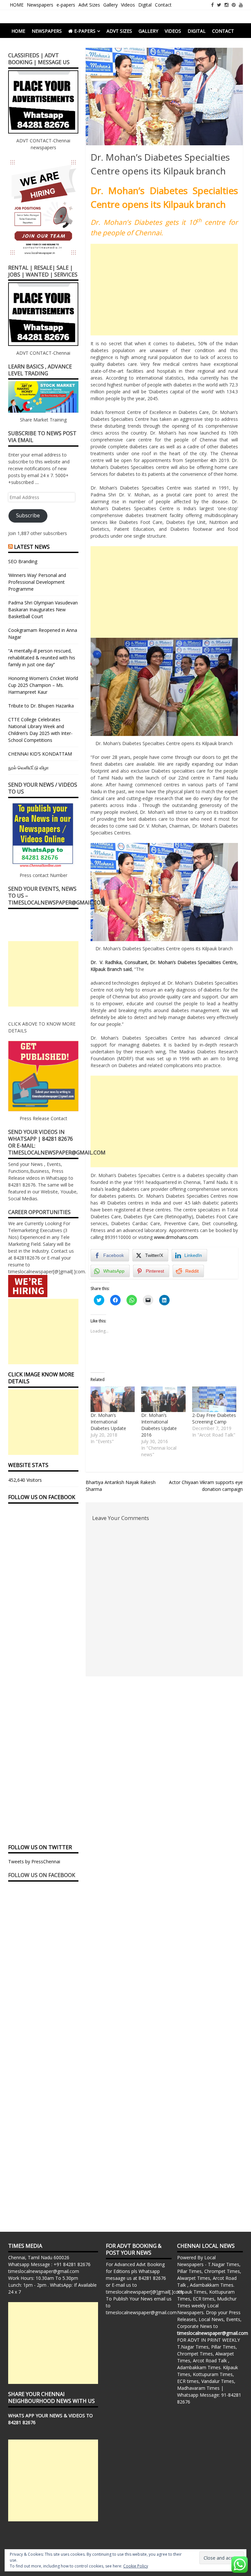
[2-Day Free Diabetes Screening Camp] (214, 1399)
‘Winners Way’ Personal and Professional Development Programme (37, 582)
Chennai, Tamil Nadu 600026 (39, 2257)
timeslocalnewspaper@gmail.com (44, 2271)
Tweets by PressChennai (34, 1861)
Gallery (110, 5)
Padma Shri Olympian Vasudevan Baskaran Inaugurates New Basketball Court (43, 609)
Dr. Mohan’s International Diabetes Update (108, 1422)
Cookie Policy (136, 2566)
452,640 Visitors (25, 1480)
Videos (128, 5)
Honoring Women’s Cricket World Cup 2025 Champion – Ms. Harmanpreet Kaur (43, 685)
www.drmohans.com (176, 1237)
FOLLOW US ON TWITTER (40, 1847)
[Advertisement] (164, 290)
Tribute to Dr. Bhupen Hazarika (41, 706)
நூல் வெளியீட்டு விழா (28, 768)
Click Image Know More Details (41, 1378)
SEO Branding (23, 561)
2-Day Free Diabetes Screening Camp (214, 1418)
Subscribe (28, 515)
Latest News (32, 547)
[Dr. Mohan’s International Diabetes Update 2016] (163, 1399)
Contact (163, 5)
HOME (17, 5)
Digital (145, 5)
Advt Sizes (89, 5)
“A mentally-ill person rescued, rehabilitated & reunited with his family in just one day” (42, 658)
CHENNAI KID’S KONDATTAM (40, 754)
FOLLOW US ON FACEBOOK (42, 1497)
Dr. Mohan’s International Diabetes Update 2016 (159, 1425)
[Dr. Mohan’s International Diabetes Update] (113, 1399)
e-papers (66, 5)
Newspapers (40, 5)
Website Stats (28, 1465)
